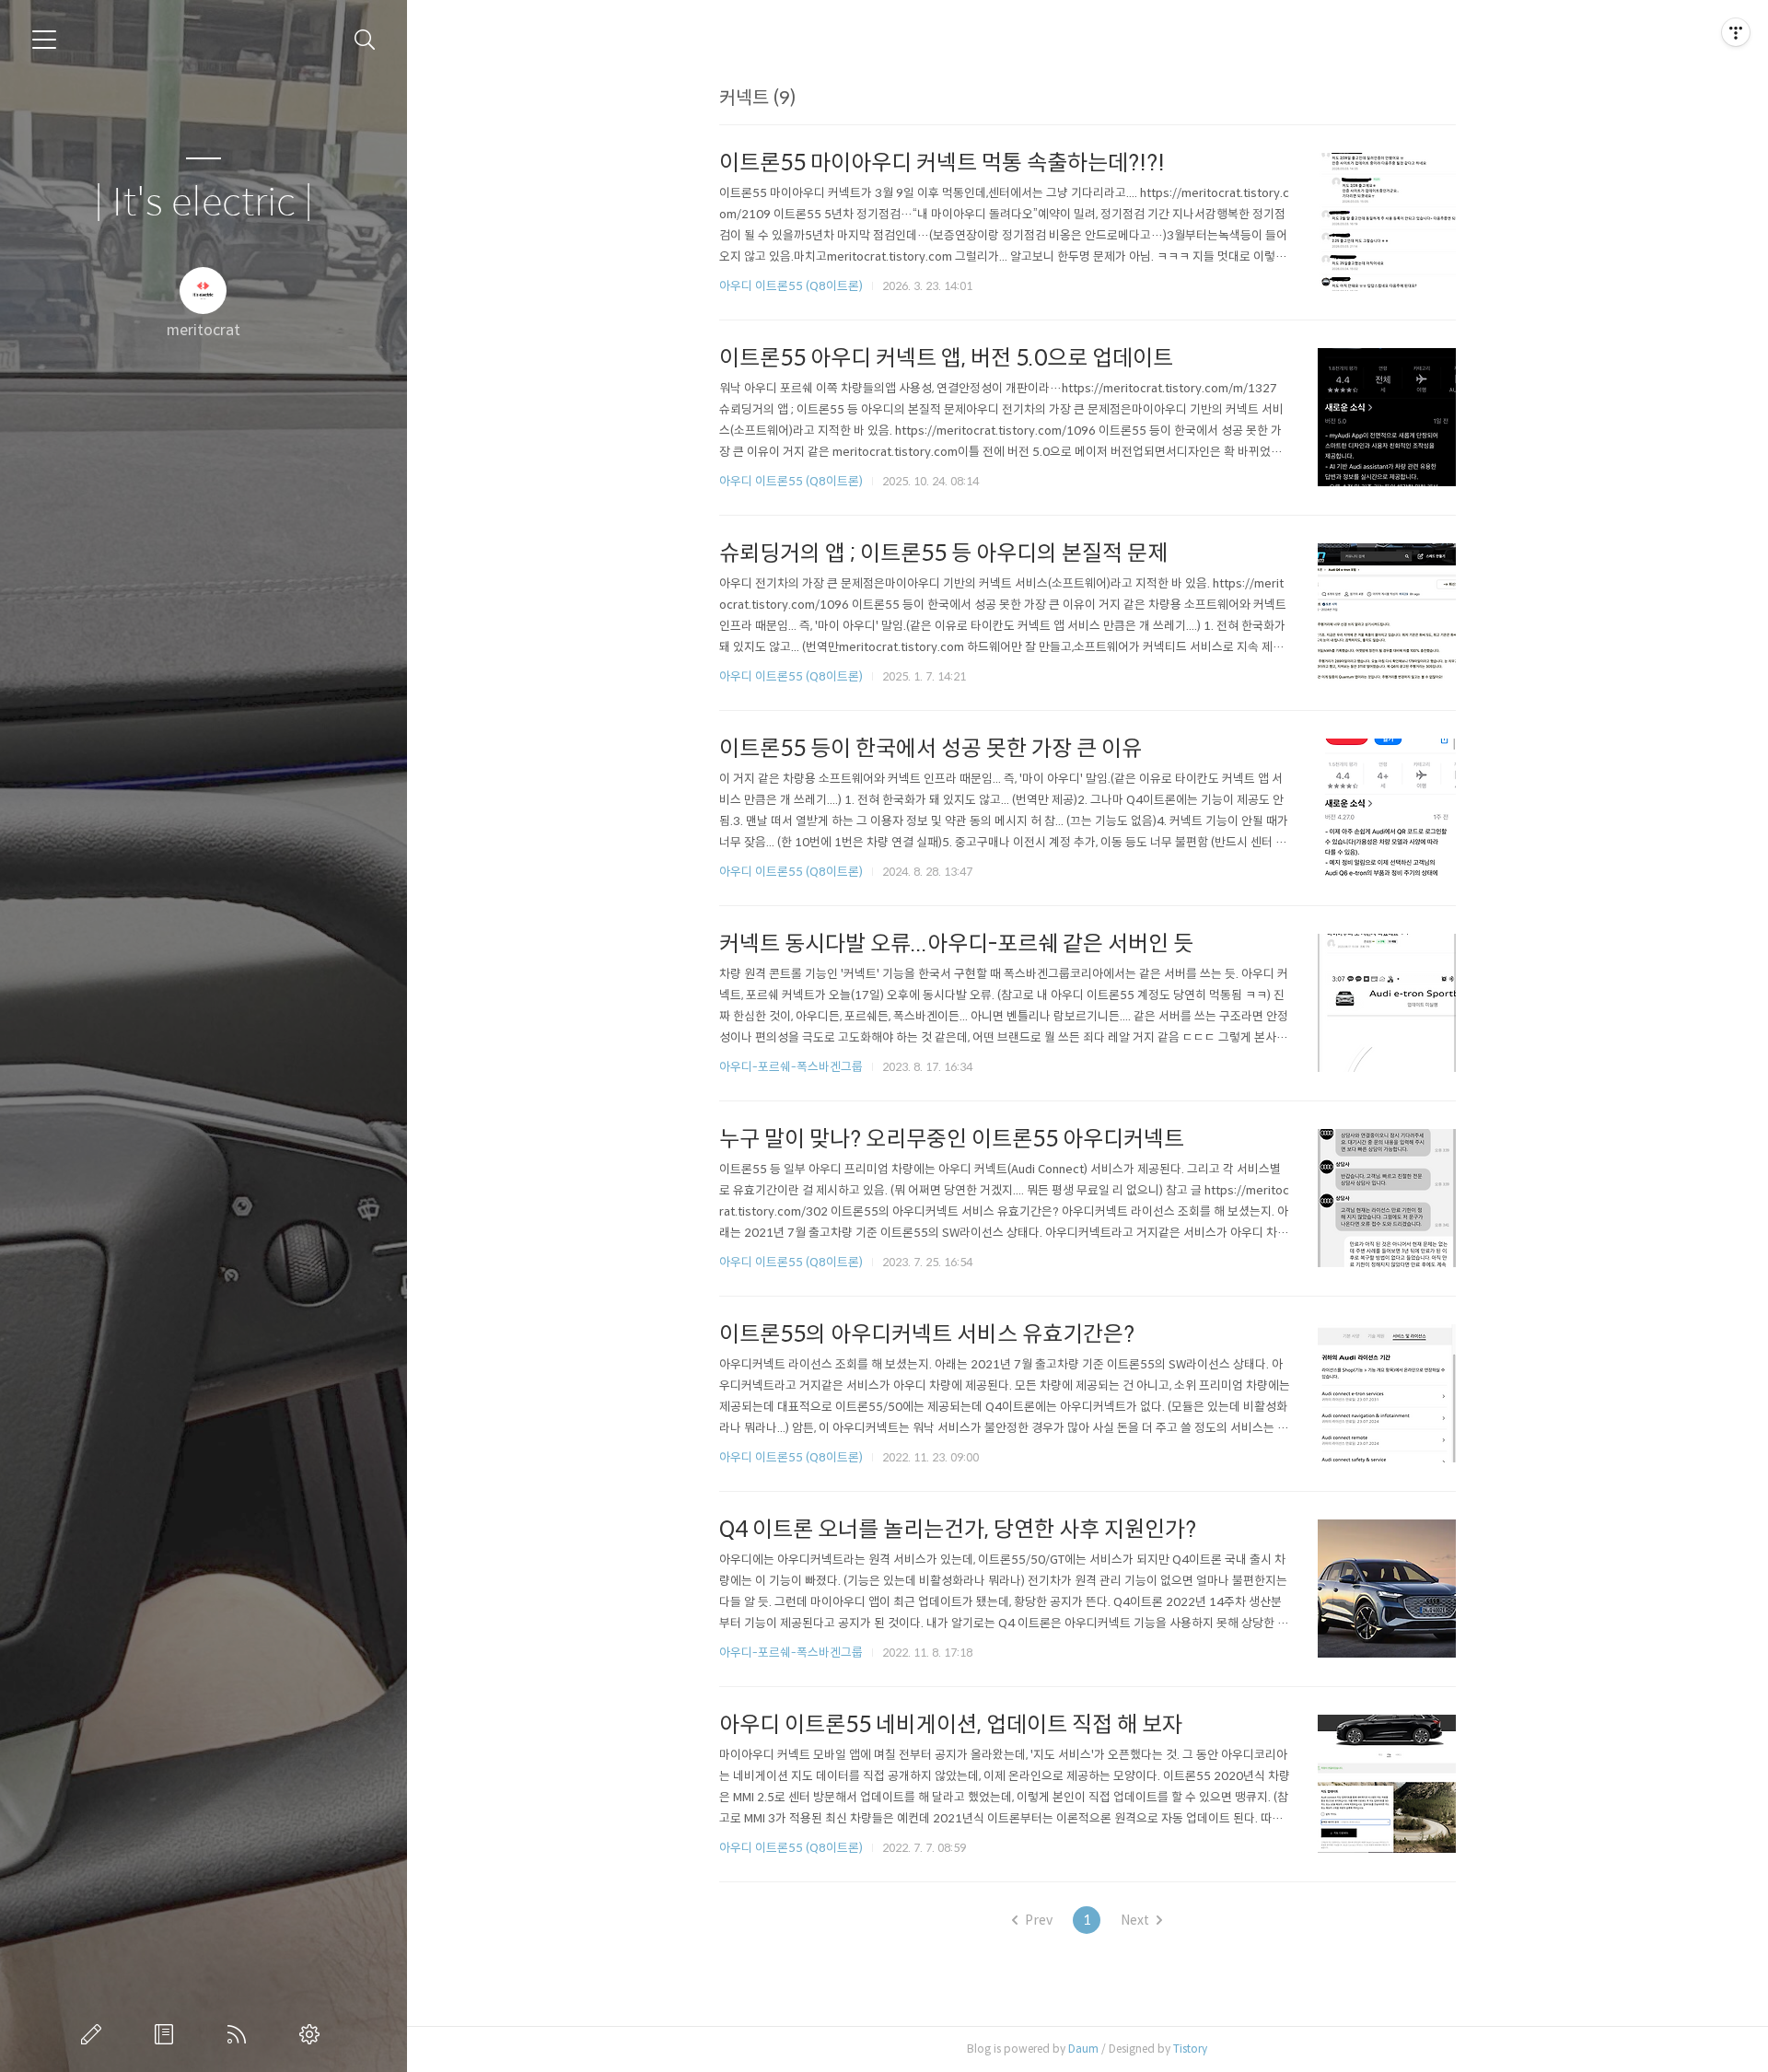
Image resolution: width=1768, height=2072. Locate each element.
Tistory (1190, 2049)
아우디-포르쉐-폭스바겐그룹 (791, 1067)
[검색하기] (365, 40)
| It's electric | (204, 203)
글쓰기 (95, 2034)
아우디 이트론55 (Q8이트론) (791, 286)
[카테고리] (44, 40)
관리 (313, 2034)
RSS (240, 2034)
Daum (1083, 2049)
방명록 (168, 2034)
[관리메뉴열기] (1736, 32)
